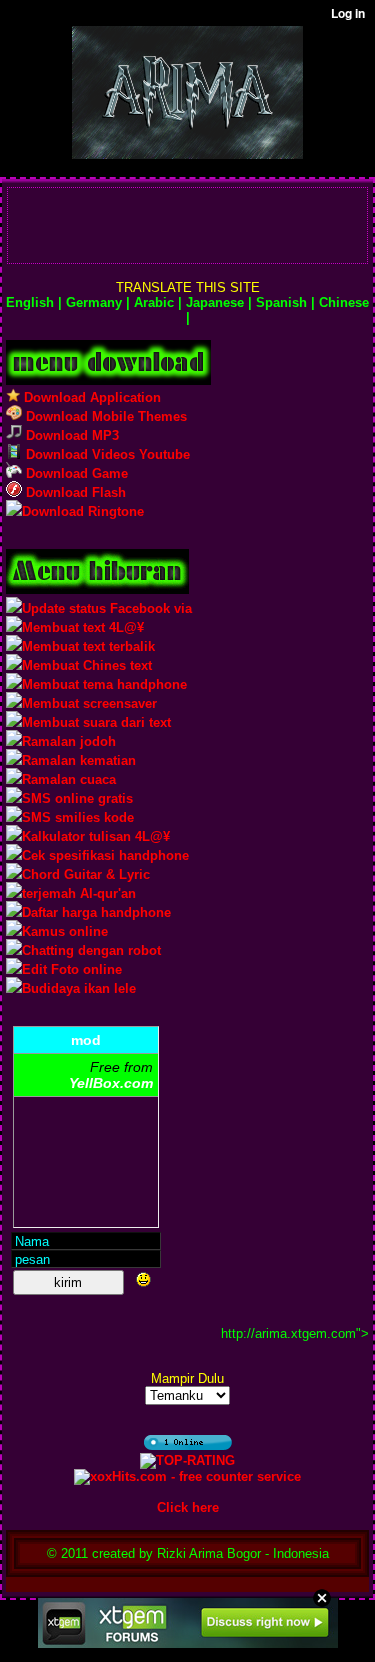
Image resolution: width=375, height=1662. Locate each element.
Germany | (96, 302)
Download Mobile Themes (104, 416)
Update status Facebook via (107, 608)
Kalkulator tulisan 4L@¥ (96, 836)
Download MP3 (70, 435)
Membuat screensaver (89, 703)
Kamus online (65, 931)
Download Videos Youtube (106, 454)
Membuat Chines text (87, 665)
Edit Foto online (72, 969)
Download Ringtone (83, 511)
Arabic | (156, 302)
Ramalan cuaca (69, 779)
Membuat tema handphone (104, 684)
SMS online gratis (77, 798)
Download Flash (74, 492)
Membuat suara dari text (96, 722)
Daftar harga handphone (96, 912)
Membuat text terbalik (88, 646)
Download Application (90, 397)
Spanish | (283, 302)
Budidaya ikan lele (79, 988)
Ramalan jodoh (69, 741)
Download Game (75, 473)
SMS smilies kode (78, 817)
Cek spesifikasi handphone (105, 855)
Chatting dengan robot (91, 950)
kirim (68, 1282)
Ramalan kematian (79, 760)
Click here (188, 1507)
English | (34, 302)
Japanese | (217, 302)
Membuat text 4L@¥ (83, 627)
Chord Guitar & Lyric (86, 874)
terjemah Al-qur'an (79, 893)
